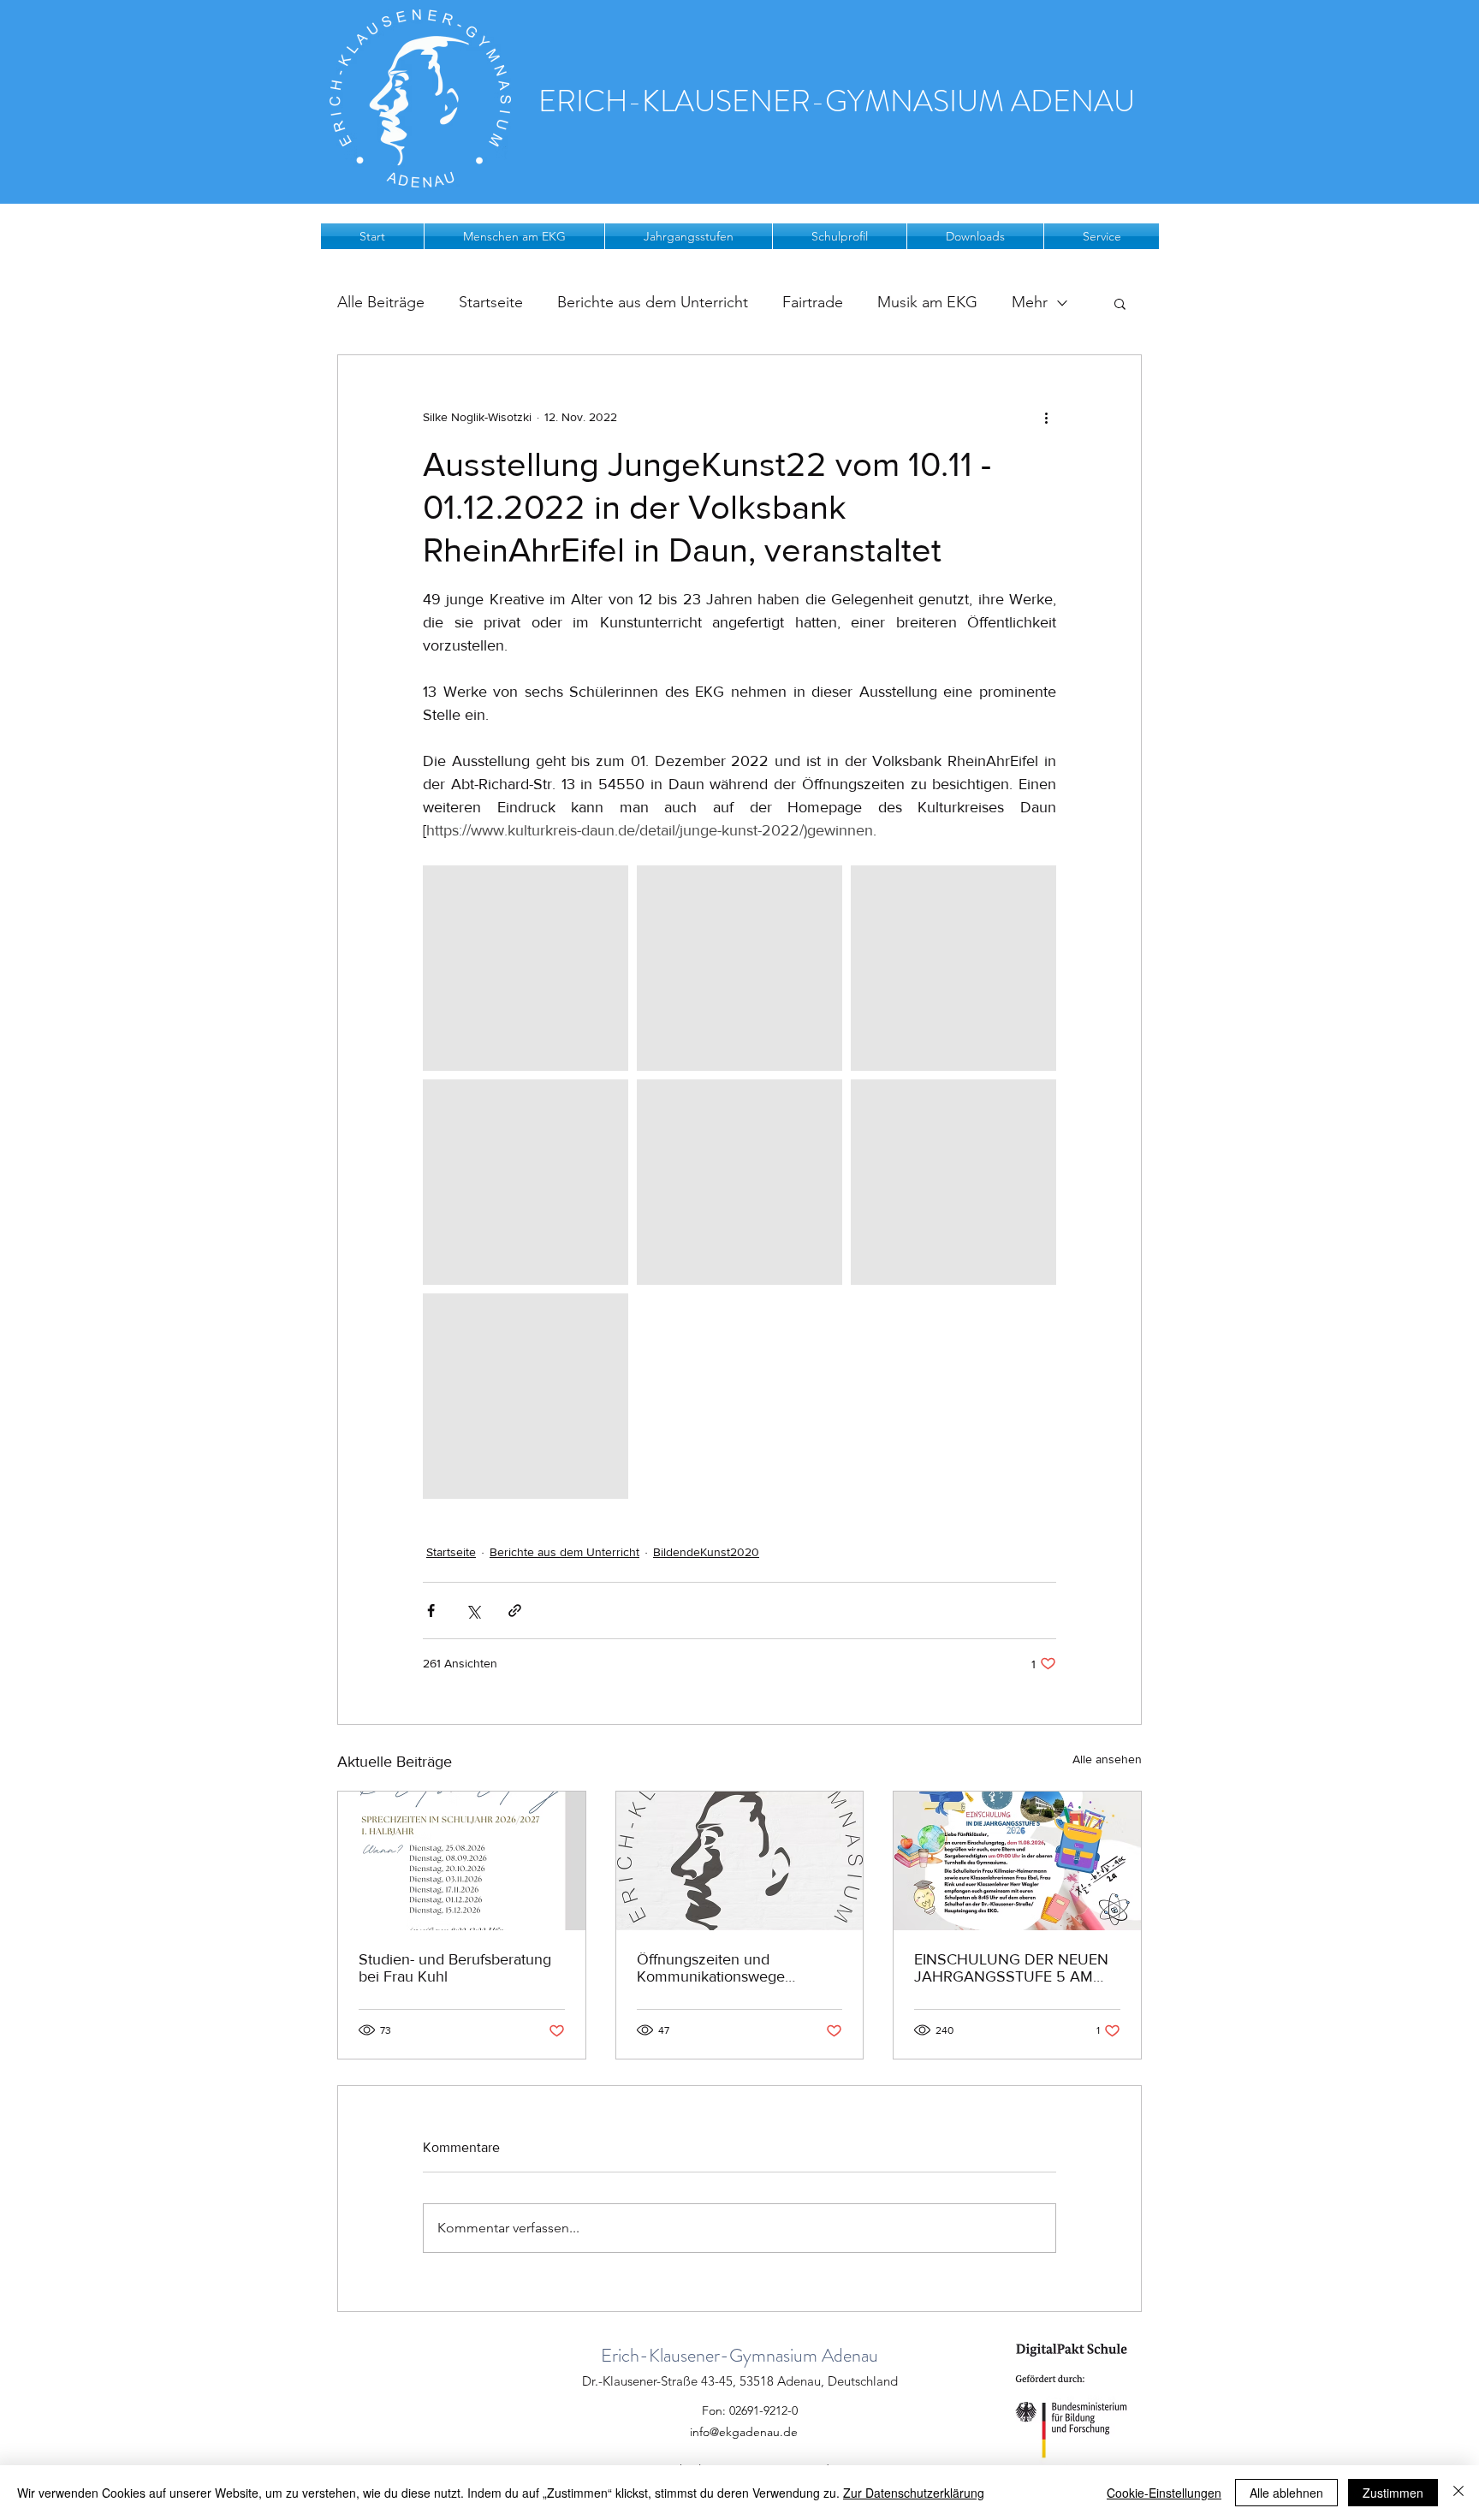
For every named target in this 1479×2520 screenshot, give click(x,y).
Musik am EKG (927, 302)
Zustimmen (1393, 2493)
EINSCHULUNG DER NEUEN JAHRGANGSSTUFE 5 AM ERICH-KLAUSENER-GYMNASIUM (1011, 1968)
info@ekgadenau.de (744, 2432)
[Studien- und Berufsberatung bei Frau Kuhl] (462, 1861)
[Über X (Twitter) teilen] (473, 1611)
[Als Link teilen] (515, 1611)
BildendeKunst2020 (706, 1552)
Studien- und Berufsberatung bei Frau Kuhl (455, 1968)
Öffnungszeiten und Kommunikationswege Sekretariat (711, 1968)
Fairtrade (813, 302)
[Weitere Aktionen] (1046, 417)
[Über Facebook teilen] (431, 1611)
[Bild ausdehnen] (526, 968)
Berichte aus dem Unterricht (653, 302)
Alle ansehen (1107, 1759)
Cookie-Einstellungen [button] (1164, 2493)
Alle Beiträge (381, 302)
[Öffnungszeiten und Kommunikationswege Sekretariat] (740, 1861)
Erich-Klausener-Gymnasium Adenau (739, 2355)
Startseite (491, 302)
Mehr (1030, 302)
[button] (514, 236)
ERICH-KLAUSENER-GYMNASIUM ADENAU (837, 101)
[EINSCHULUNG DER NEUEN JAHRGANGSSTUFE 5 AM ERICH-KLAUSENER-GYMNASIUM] (1017, 1861)
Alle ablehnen (1286, 2493)
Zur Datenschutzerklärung (914, 2493)
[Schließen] (1458, 2493)
